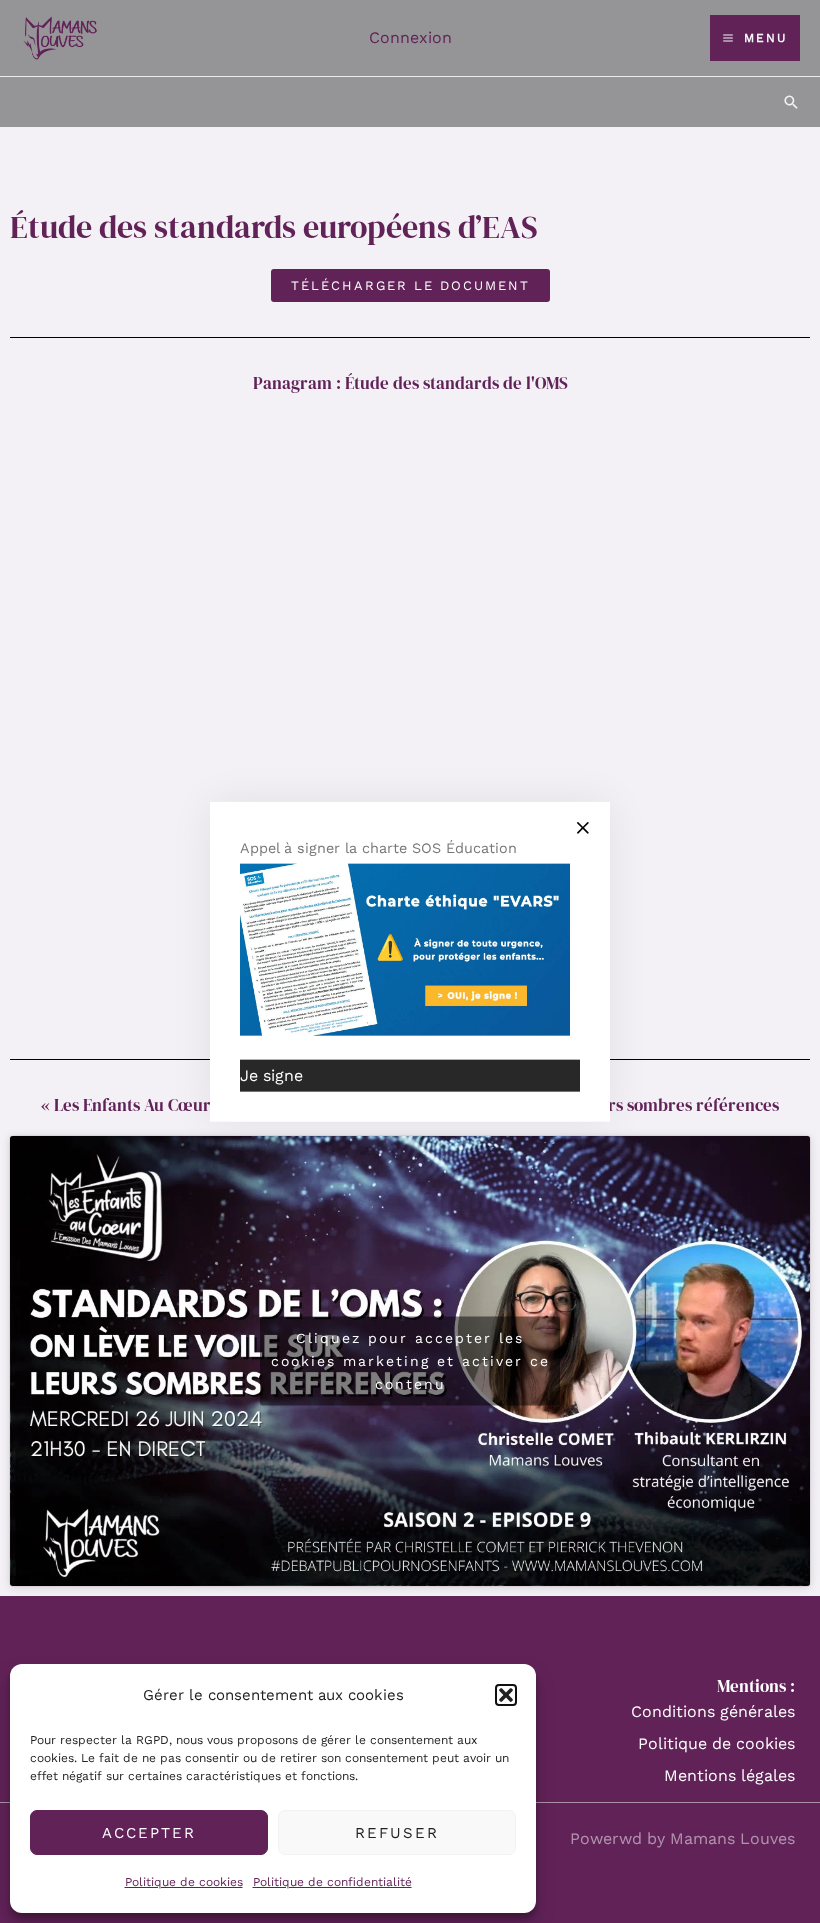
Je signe (271, 1075)
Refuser (397, 1833)
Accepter (149, 1833)
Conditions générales (713, 1711)
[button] (506, 1695)
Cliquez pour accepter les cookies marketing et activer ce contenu (410, 1360)
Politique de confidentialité (332, 1882)
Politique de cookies (184, 1882)
